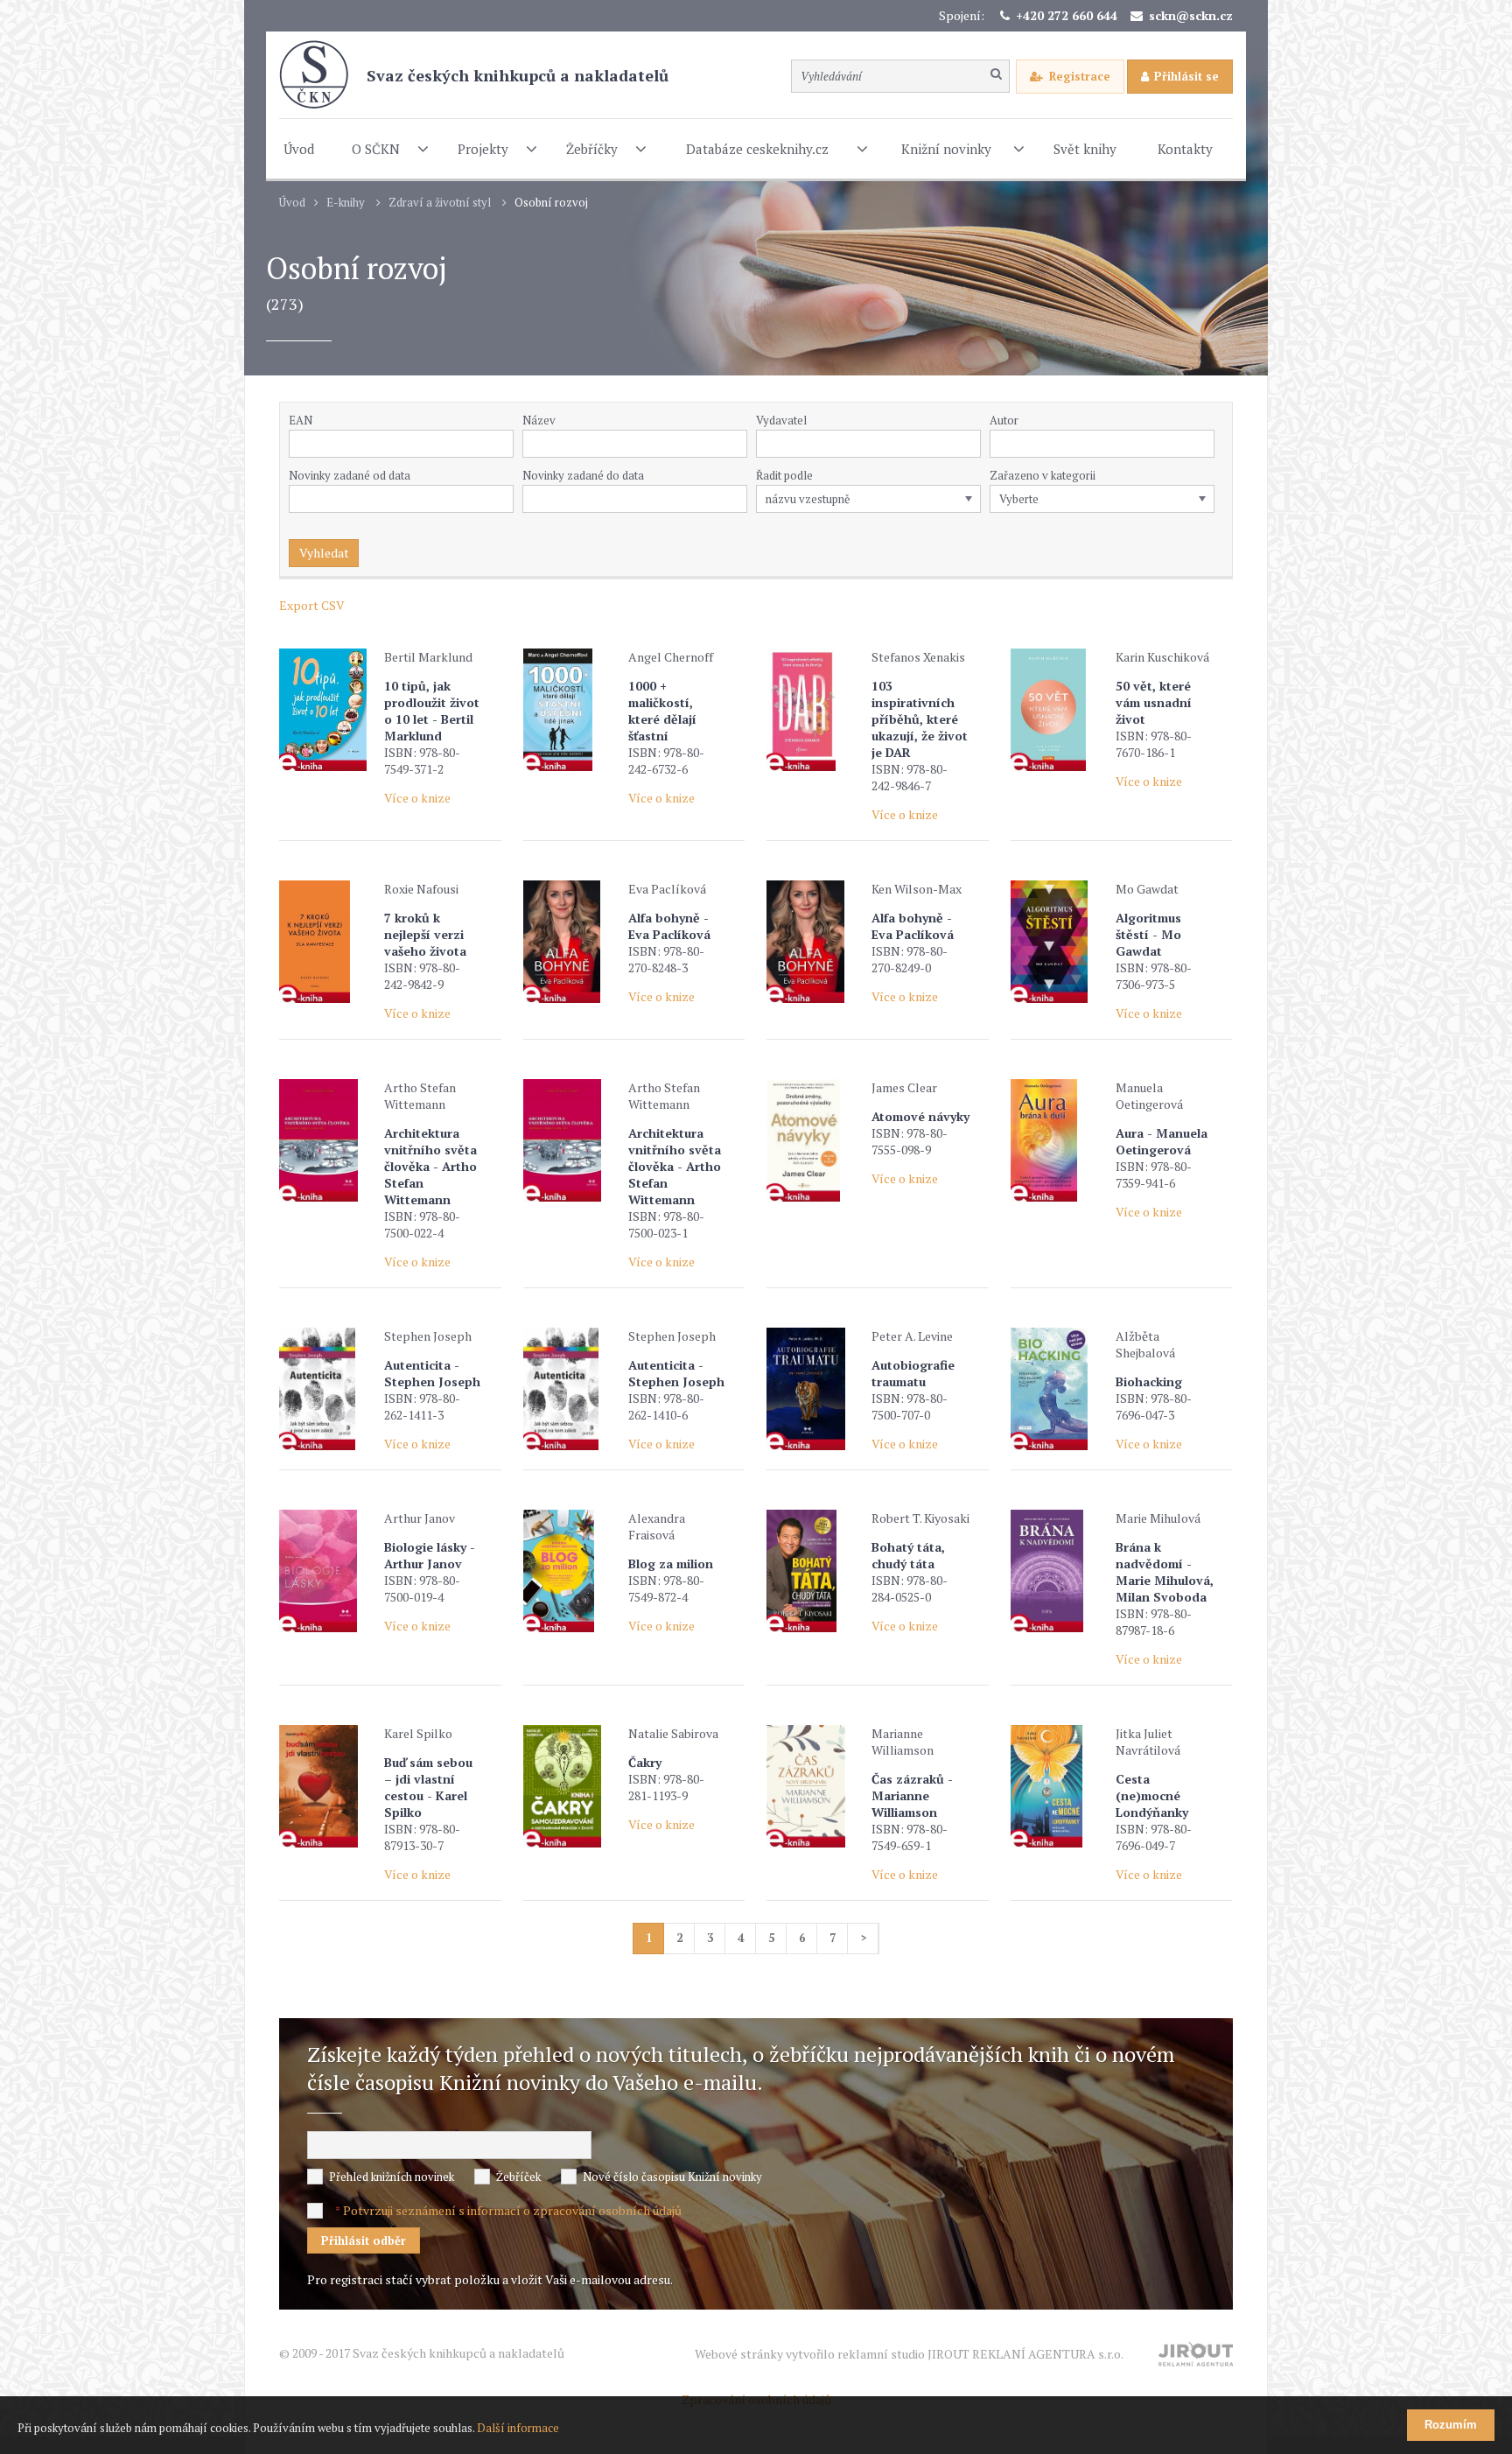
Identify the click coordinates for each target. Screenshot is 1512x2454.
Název (539, 420)
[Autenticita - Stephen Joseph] (327, 1389)
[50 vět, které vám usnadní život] (1059, 710)
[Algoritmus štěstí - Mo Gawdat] (1059, 942)
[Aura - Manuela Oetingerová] (1059, 1140)
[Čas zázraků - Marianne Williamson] (815, 1786)
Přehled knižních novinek (392, 2177)
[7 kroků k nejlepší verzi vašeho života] (327, 942)
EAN (301, 420)
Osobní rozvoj (551, 203)
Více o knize (417, 798)
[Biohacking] (1059, 1389)
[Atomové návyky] (815, 1140)
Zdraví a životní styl (440, 203)
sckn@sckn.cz (1191, 15)
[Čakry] (571, 1786)
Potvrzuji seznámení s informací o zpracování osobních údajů (512, 2210)
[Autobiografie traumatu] (815, 1389)
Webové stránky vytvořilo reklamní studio (909, 2354)
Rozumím (1451, 2425)
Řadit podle (784, 475)
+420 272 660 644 (1067, 15)
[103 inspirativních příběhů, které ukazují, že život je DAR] (815, 710)
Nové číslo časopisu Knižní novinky (672, 2177)
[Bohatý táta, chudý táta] (815, 1571)
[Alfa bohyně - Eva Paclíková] (571, 942)
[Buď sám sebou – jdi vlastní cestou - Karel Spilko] (327, 1786)
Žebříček (518, 2177)
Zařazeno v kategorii (1043, 475)
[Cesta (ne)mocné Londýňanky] (1059, 1786)
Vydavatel (781, 420)
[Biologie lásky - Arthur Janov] (327, 1571)
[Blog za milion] (571, 1571)
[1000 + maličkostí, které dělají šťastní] (571, 710)
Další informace (518, 2428)
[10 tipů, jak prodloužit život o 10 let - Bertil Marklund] (327, 710)
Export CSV (312, 605)
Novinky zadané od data (350, 475)
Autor (1004, 420)
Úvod (292, 203)
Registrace (1080, 76)
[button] (971, 444)
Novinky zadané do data (583, 475)
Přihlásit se (1186, 76)
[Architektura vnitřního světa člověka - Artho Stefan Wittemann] (327, 1140)
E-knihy (346, 203)
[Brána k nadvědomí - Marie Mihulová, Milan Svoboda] (1059, 1571)
